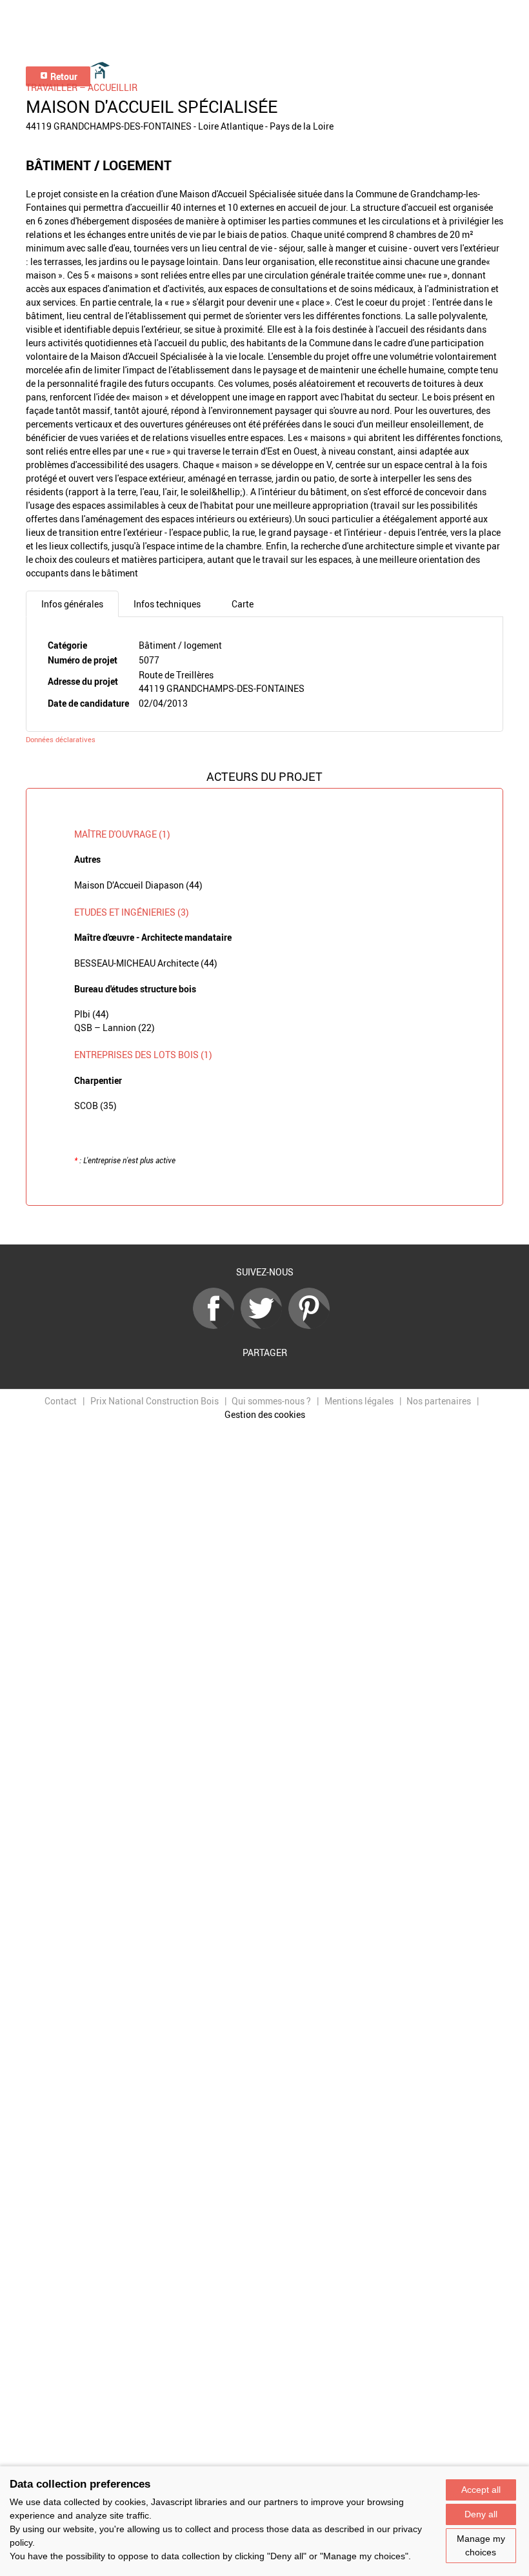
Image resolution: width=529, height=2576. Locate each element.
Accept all (481, 2490)
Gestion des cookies (265, 1414)
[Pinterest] (312, 1325)
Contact (61, 1401)
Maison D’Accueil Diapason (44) (138, 885)
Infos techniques (167, 604)
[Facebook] (217, 1325)
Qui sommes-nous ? (271, 1401)
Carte (243, 604)
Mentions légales (359, 1401)
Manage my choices (481, 2545)
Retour (63, 76)
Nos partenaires (439, 1401)
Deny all (481, 2514)
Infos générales (72, 604)
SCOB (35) (95, 1106)
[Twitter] (264, 1325)
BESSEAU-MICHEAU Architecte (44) (146, 963)
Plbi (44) (92, 1014)
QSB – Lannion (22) (115, 1027)
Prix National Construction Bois (155, 1401)
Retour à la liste (264, 1225)
